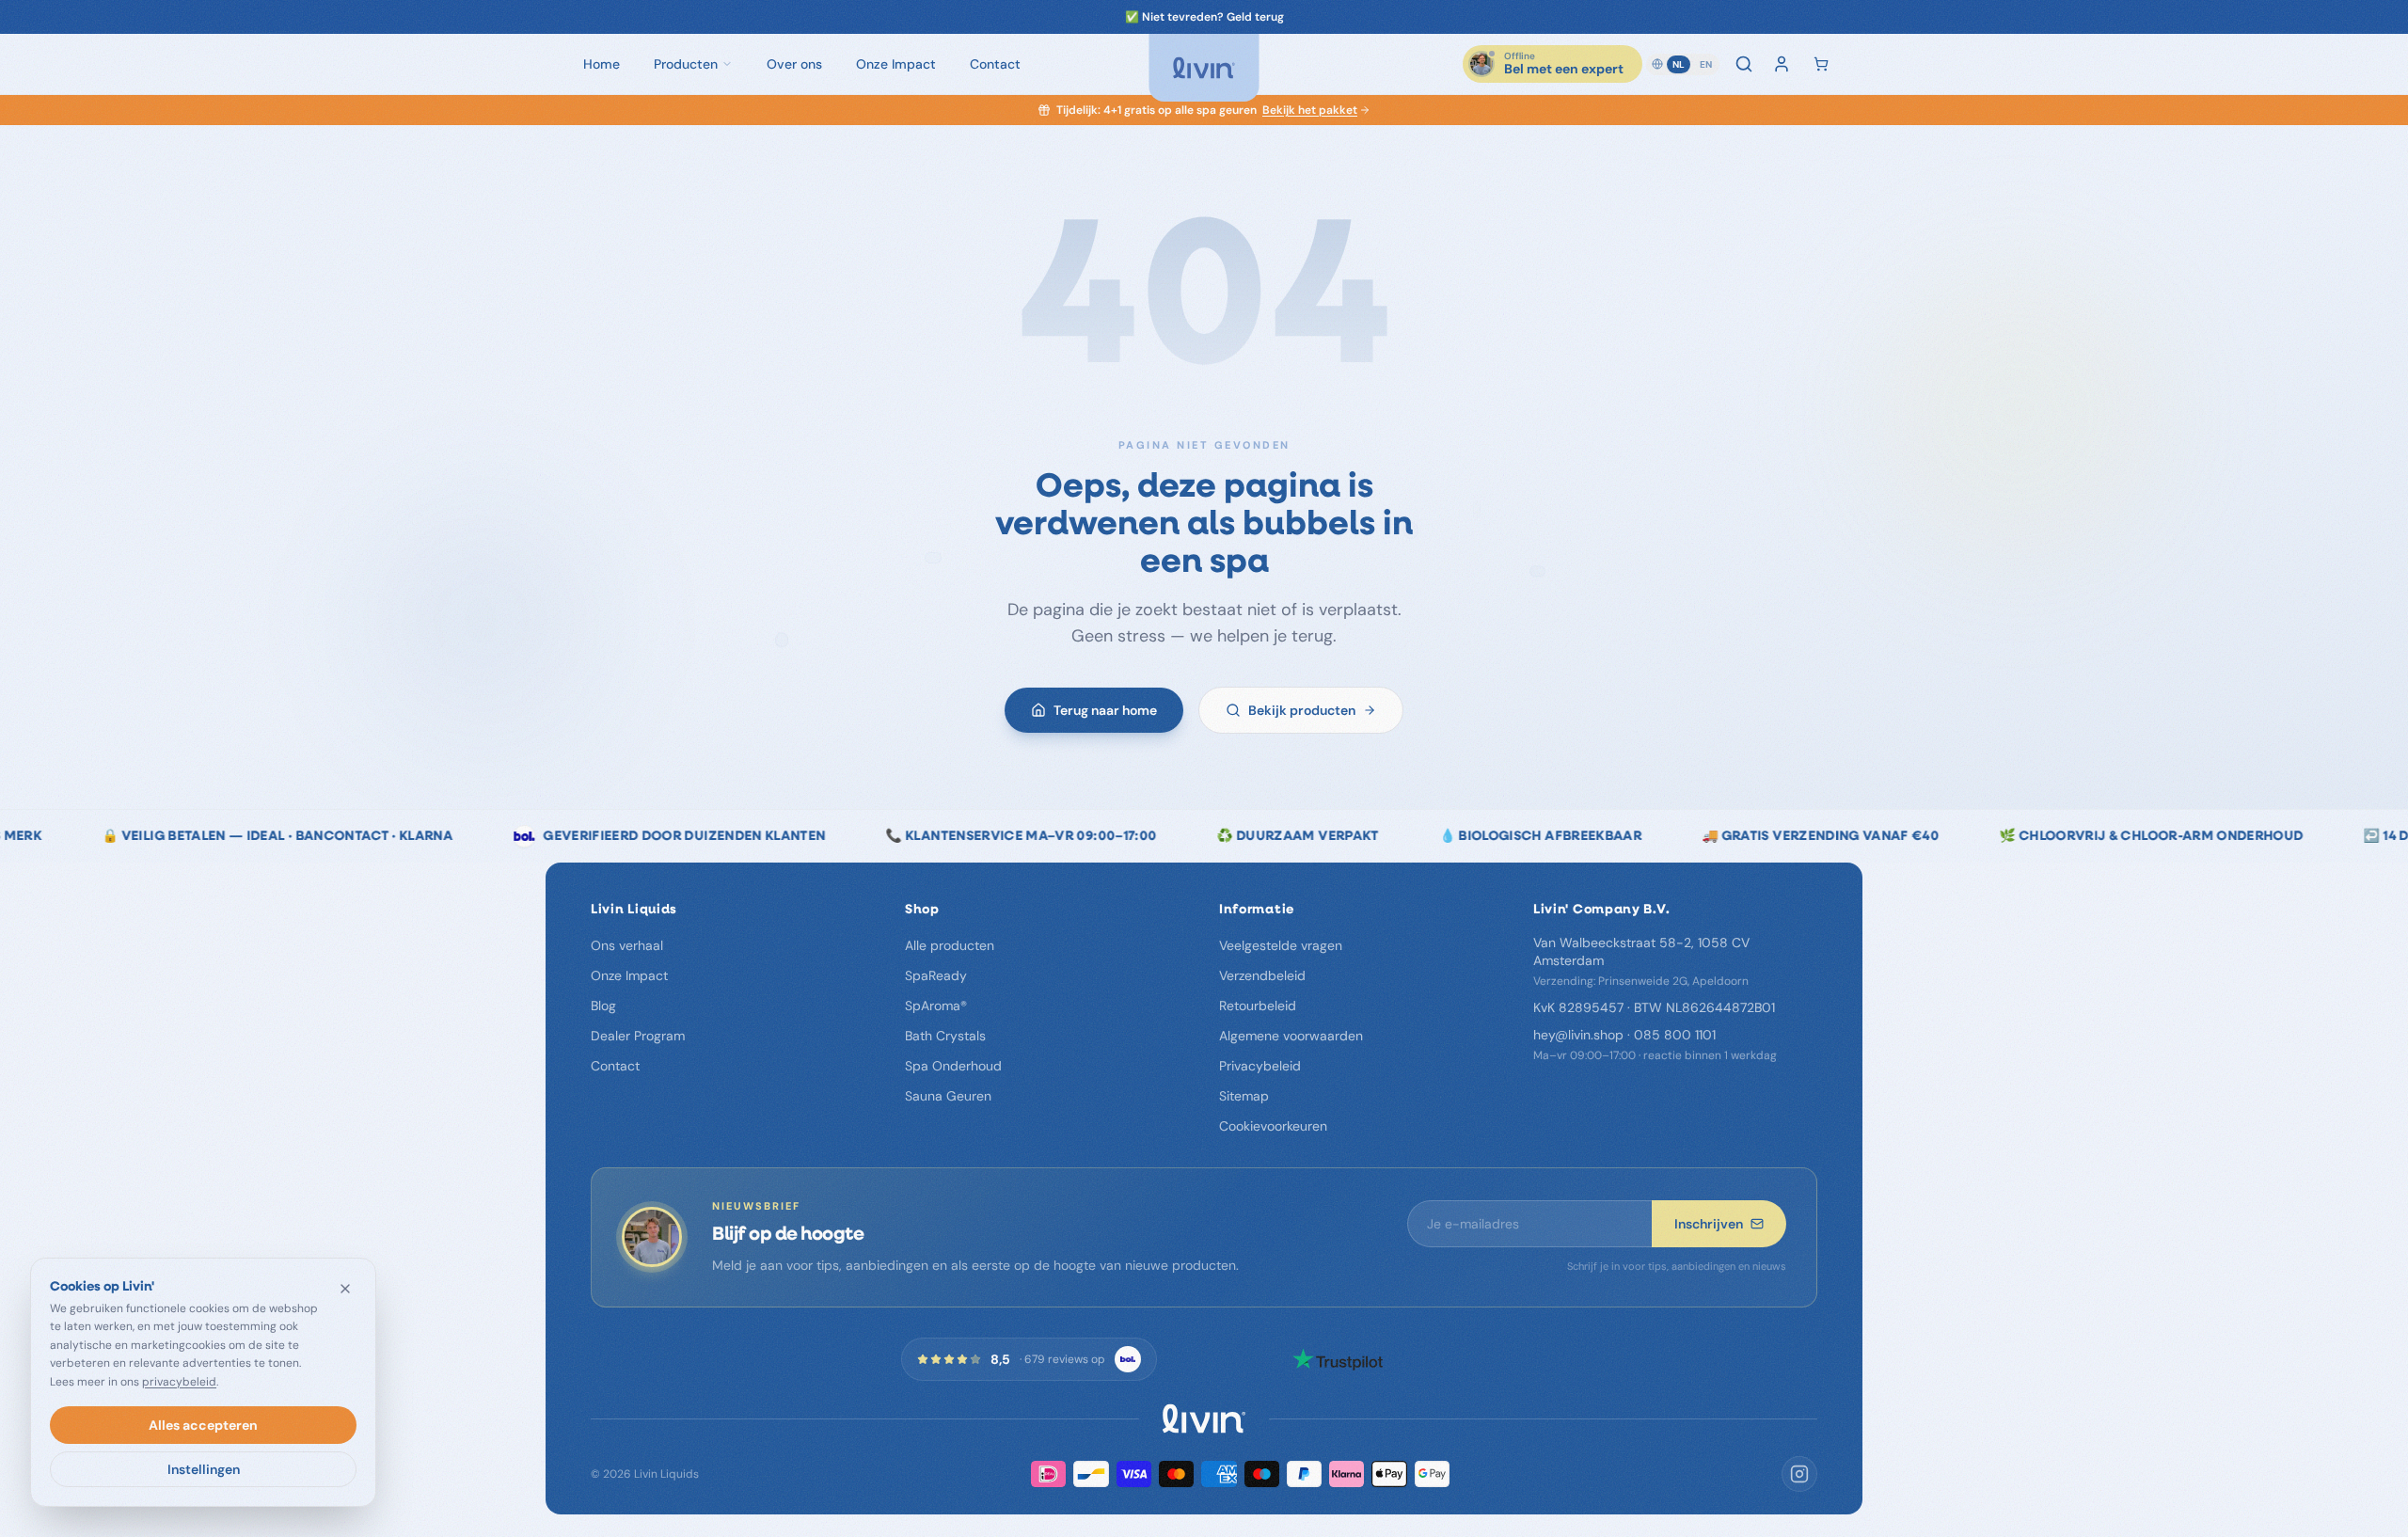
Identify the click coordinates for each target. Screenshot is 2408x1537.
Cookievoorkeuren (1273, 1126)
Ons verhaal (627, 945)
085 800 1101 (1675, 1035)
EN (1706, 64)
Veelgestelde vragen (1281, 945)
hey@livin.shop (1578, 1035)
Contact (615, 1066)
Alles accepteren (203, 1425)
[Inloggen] (1782, 64)
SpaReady (936, 975)
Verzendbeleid (1262, 975)
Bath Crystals (945, 1036)
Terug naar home (1105, 710)
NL (1679, 64)
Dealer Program (638, 1036)
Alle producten (950, 945)
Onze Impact (629, 975)
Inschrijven (1709, 1224)
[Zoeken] (1744, 64)
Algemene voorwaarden (1291, 1036)
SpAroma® (936, 1006)
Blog (603, 1006)
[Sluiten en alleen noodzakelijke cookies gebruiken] (345, 1289)
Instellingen (204, 1469)
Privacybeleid (1260, 1066)
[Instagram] (1799, 1474)
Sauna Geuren (948, 1096)
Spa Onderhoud (953, 1066)
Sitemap (1244, 1096)
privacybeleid (179, 1382)
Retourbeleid (1258, 1006)
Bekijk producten (1302, 710)
